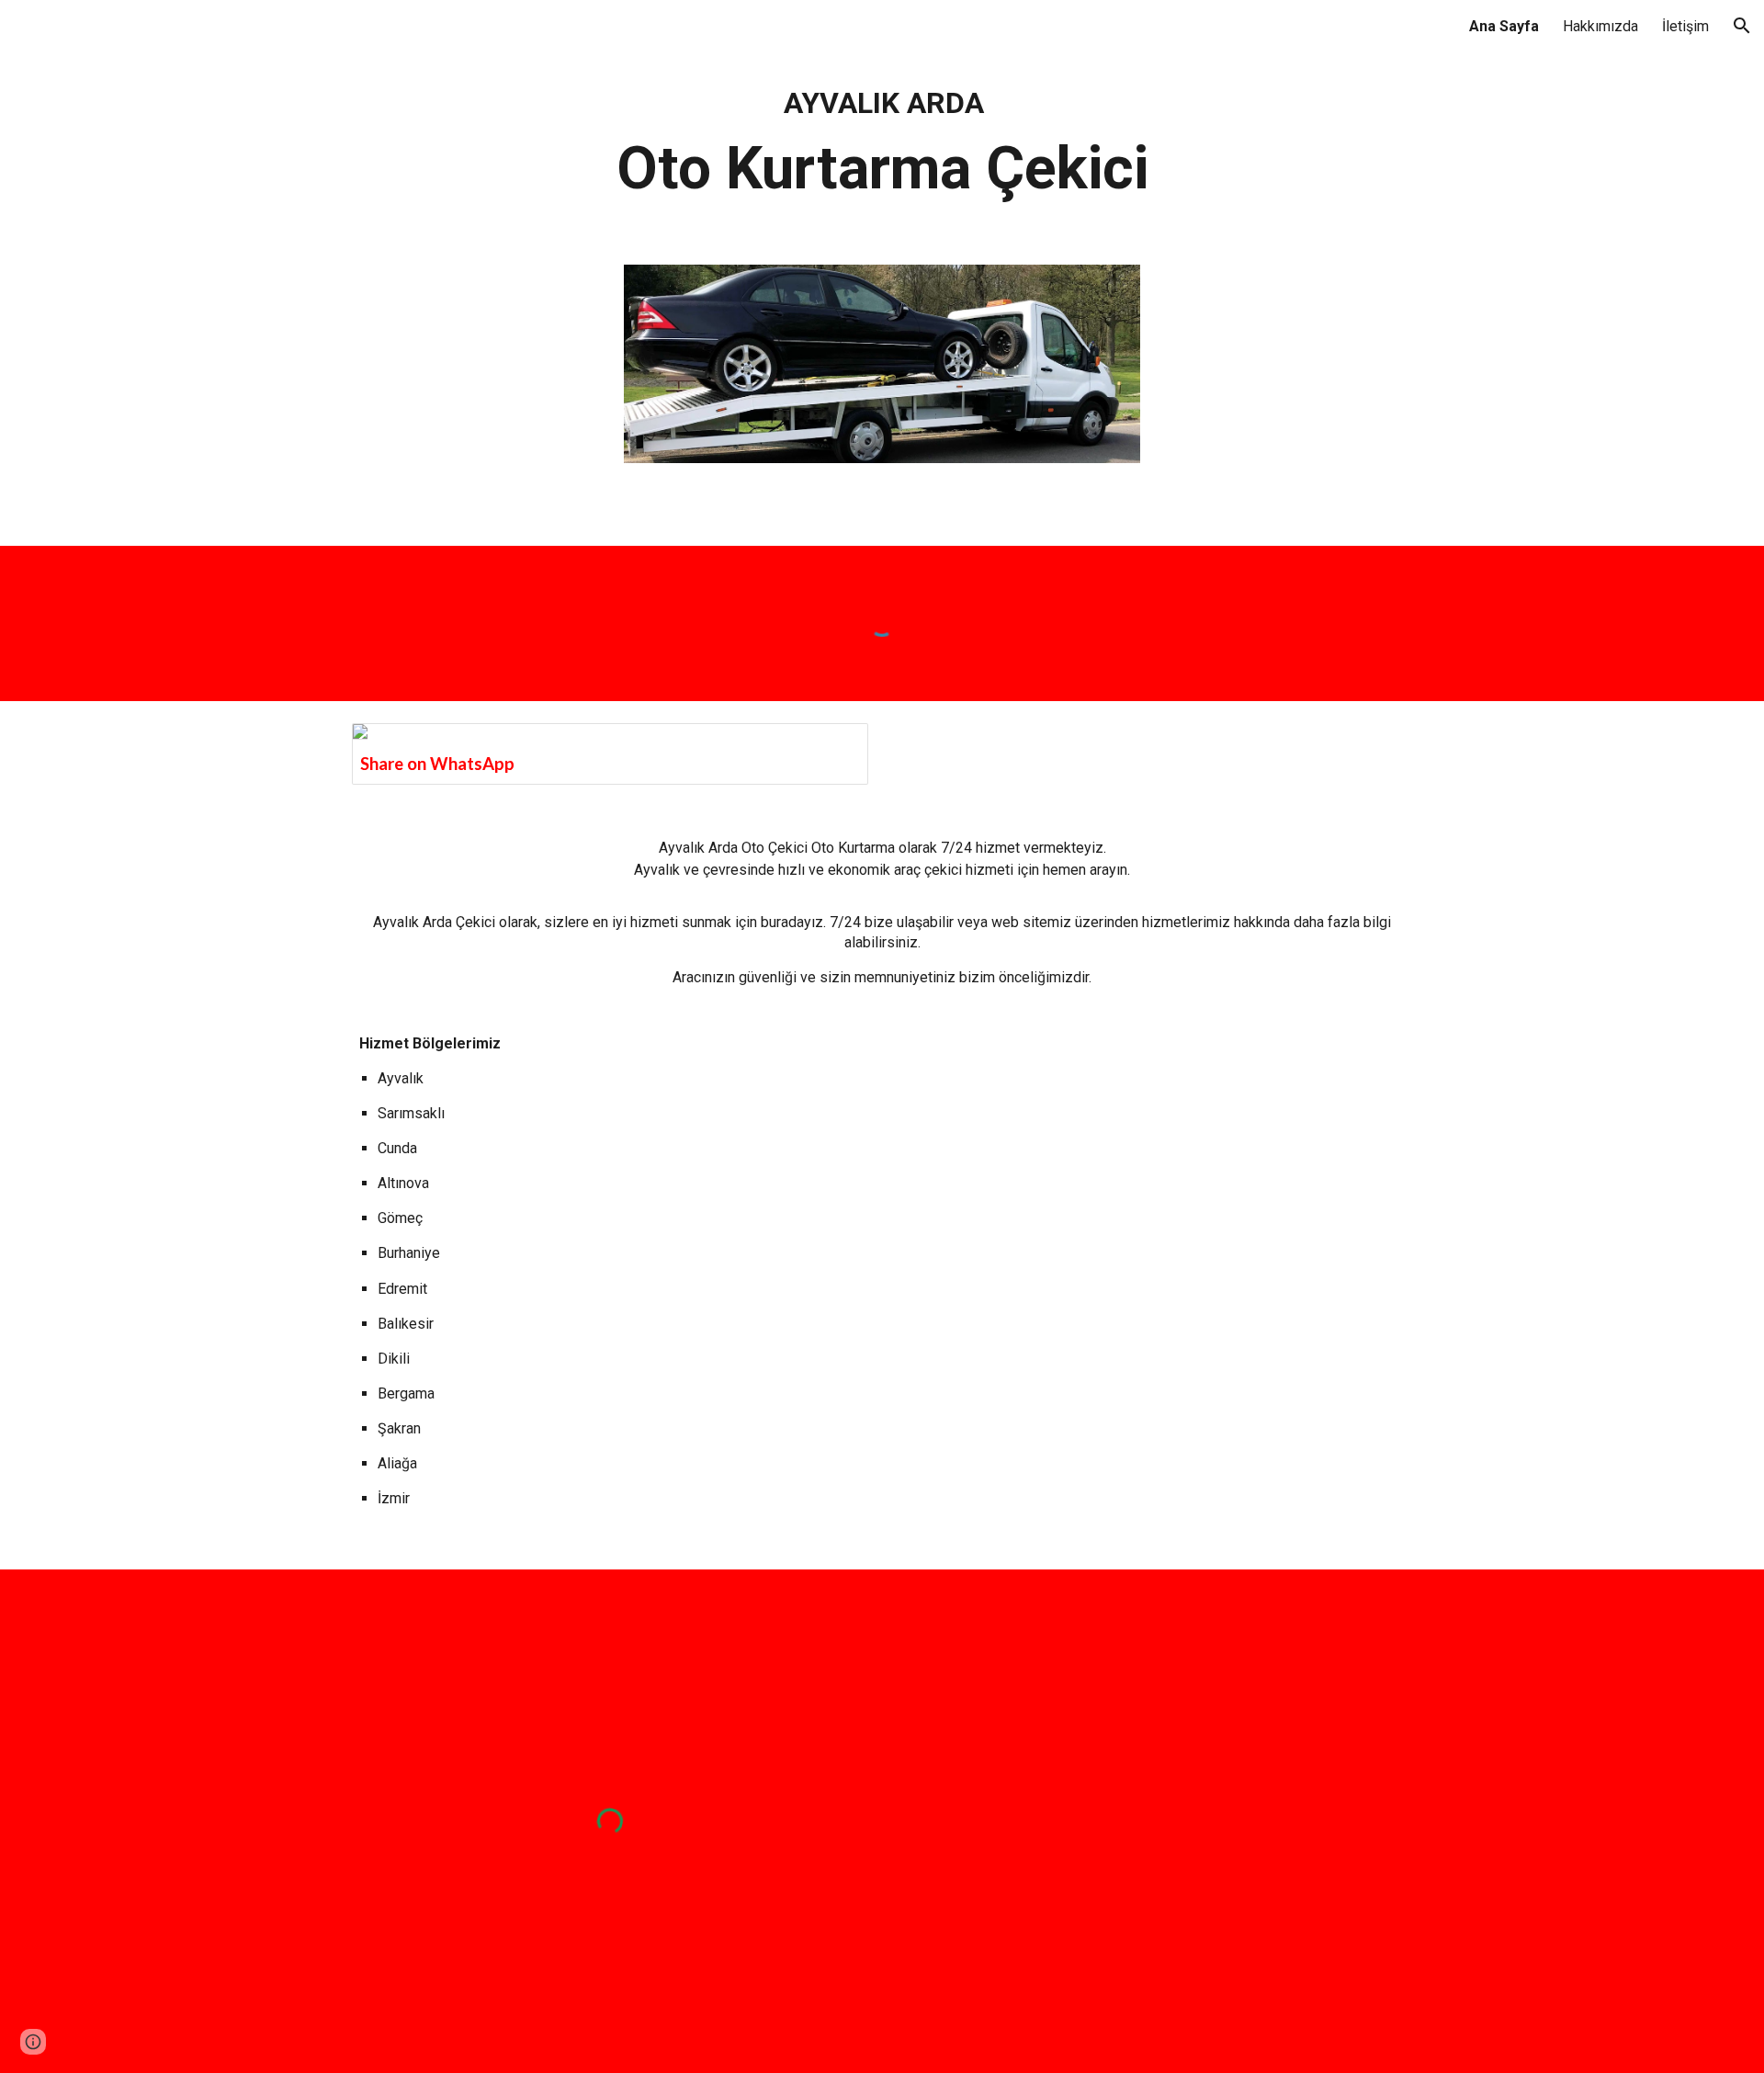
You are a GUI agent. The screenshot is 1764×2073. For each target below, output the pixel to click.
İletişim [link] (1685, 26)
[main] (882, 147)
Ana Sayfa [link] (1504, 26)
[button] (1742, 26)
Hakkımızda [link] (1600, 26)
